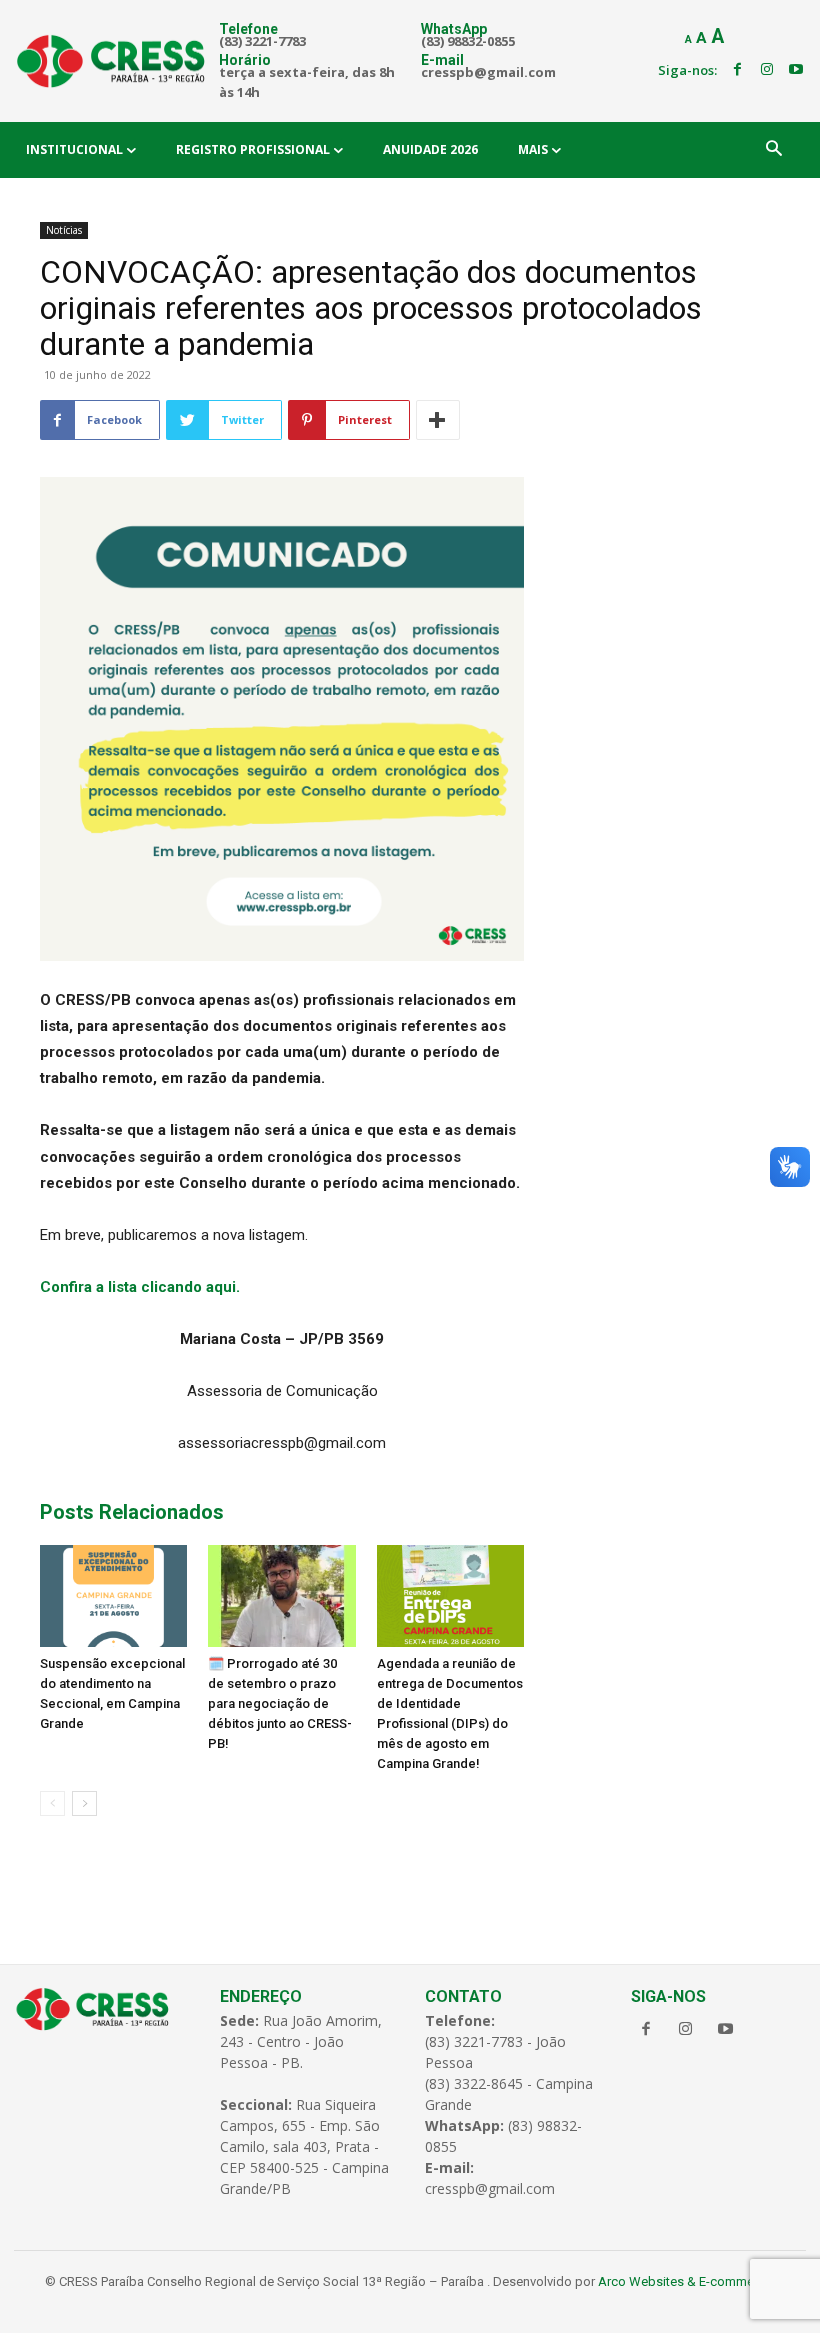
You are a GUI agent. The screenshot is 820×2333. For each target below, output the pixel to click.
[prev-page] (52, 1803)
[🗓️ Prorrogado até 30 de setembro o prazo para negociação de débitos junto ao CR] (281, 1595)
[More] (438, 420)
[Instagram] (767, 70)
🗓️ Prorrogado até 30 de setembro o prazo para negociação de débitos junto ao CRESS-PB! (280, 1703)
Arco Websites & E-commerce (685, 2281)
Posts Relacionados (132, 1512)
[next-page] (84, 1803)
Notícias (64, 230)
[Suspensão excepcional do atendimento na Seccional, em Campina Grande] (113, 1595)
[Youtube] (796, 70)
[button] (774, 150)
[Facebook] (737, 70)
